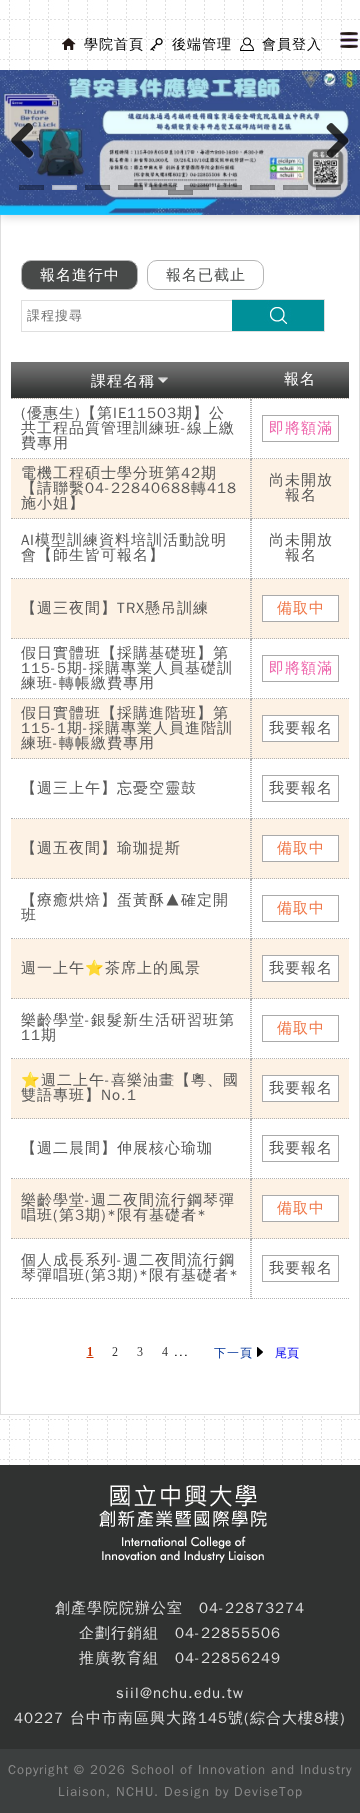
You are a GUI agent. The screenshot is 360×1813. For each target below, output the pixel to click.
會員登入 (292, 44)
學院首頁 (114, 44)
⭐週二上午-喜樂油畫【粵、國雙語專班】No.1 (130, 1087)
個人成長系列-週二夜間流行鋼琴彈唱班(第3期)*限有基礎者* (130, 1267)
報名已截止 (206, 275)
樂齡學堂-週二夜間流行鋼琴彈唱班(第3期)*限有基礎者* (128, 1207)
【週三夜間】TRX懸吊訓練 (115, 608)
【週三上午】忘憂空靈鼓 (109, 788)
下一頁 (235, 1353)
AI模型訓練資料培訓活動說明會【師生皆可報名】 (124, 547)
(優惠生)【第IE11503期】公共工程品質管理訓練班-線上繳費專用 (128, 428)
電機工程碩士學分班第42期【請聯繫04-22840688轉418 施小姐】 (129, 488)
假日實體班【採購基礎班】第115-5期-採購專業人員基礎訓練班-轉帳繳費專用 (127, 668)
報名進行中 (80, 275)
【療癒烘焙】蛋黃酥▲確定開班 (125, 907)
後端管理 (202, 44)
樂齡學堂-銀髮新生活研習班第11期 (128, 1027)
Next (338, 161)
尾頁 (287, 1353)
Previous (30, 161)
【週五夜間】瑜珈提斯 (101, 848)
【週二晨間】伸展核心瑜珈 (117, 1148)
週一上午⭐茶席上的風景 (111, 968)
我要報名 (301, 728)
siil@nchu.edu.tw (180, 1693)
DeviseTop (268, 1791)
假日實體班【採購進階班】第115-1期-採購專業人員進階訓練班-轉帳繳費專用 (127, 728)
